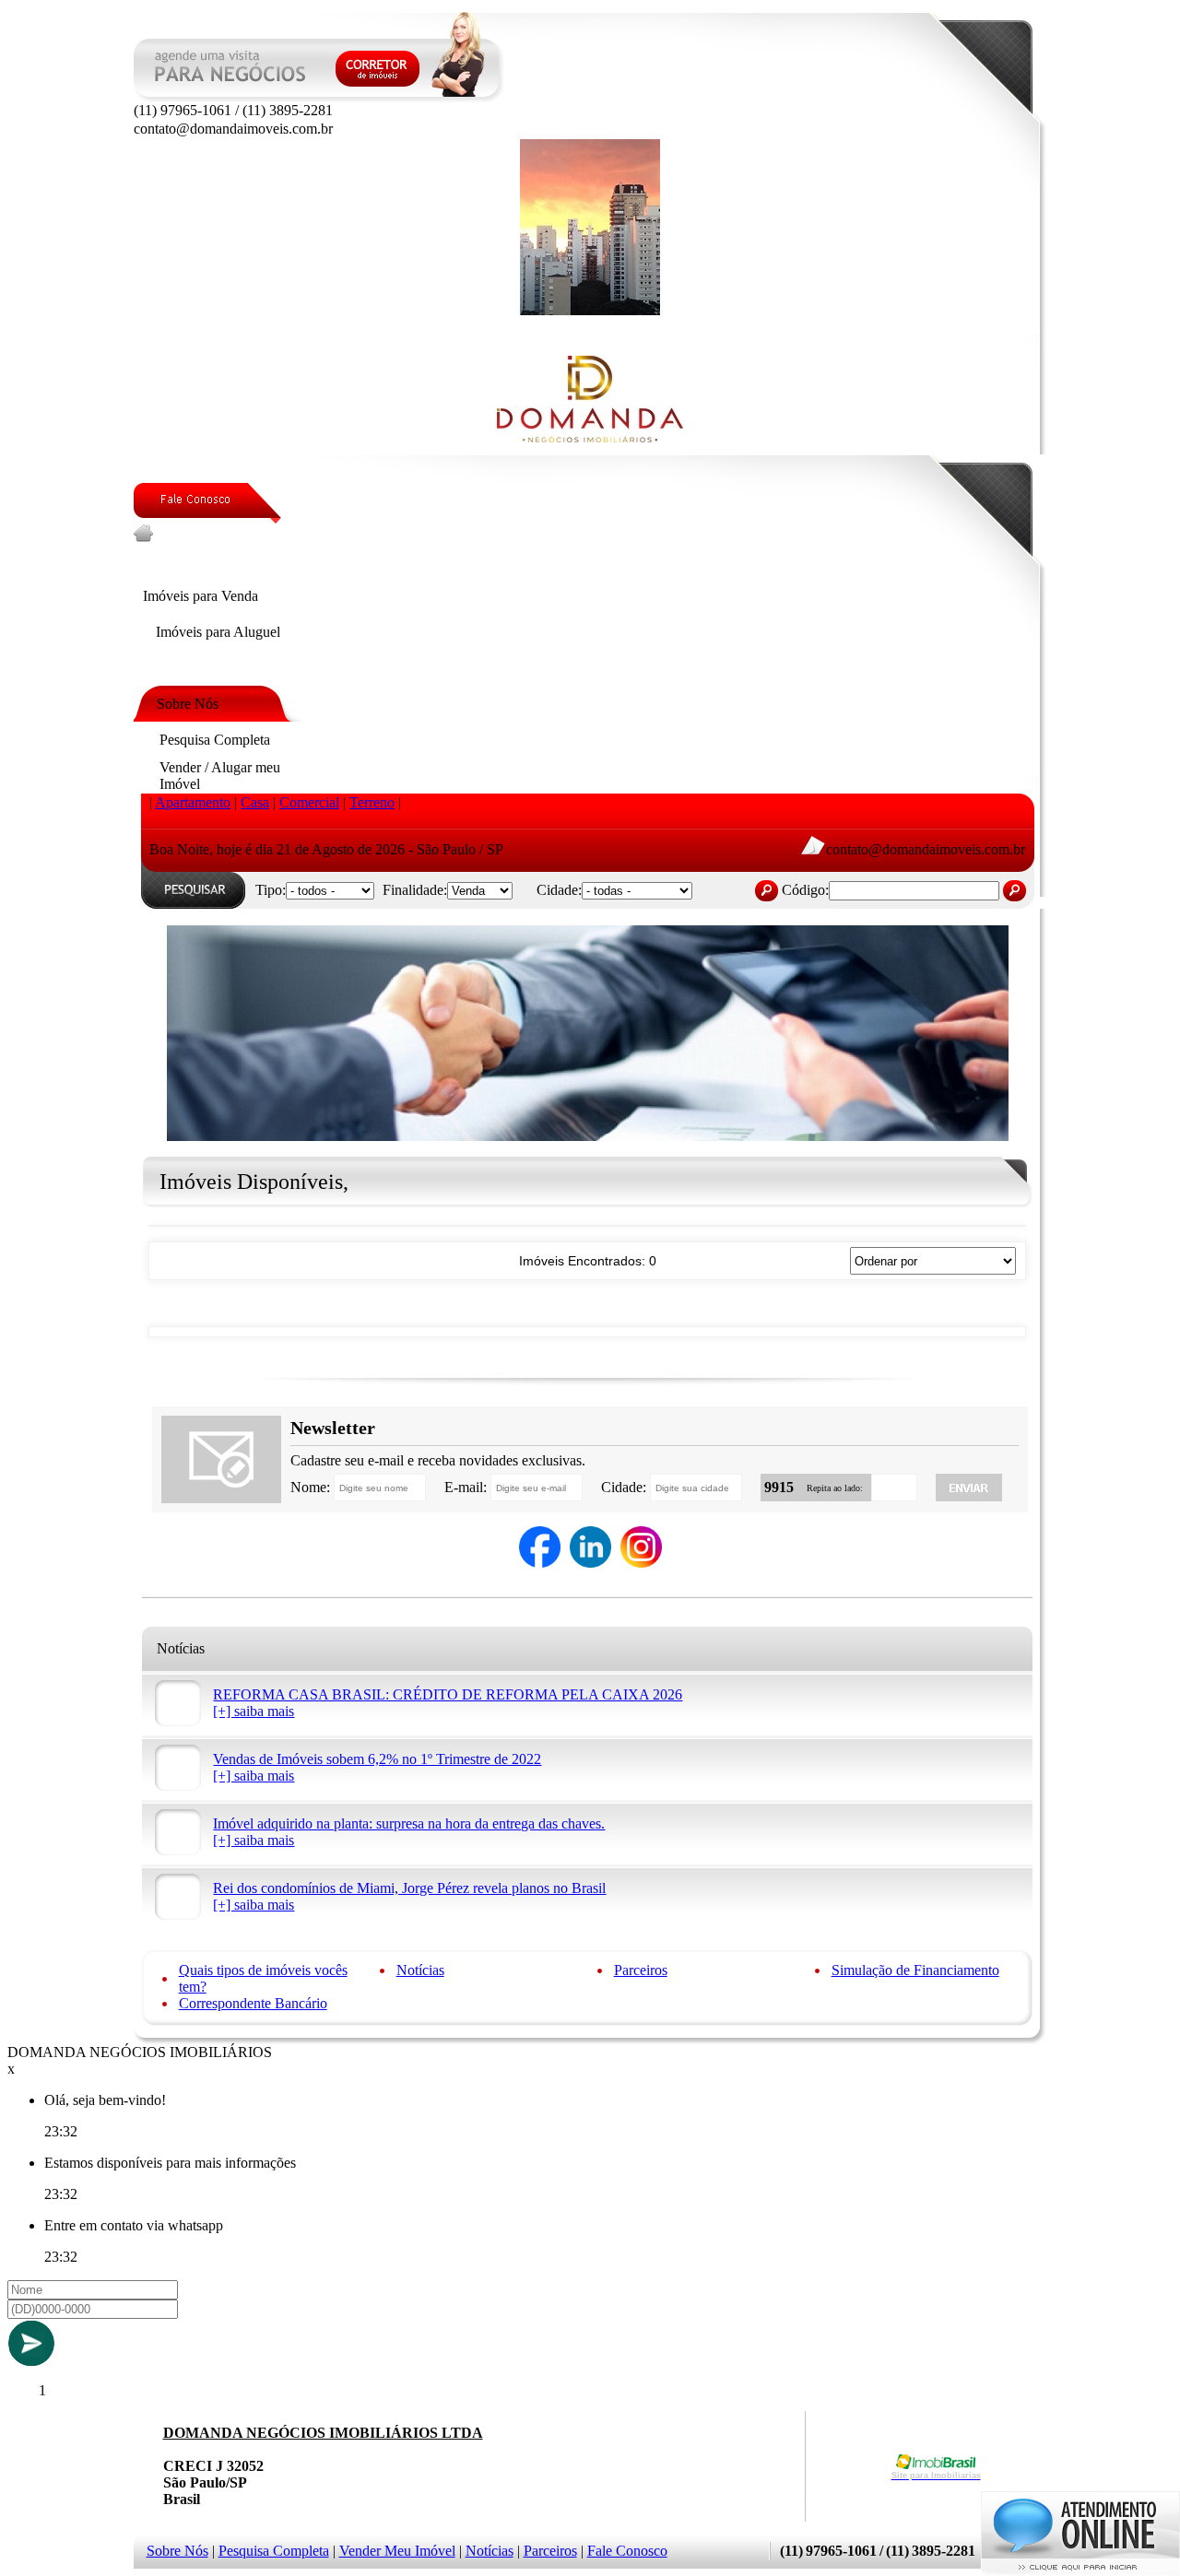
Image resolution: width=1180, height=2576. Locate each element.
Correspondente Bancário (253, 2003)
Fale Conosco (627, 2551)
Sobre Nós (177, 2551)
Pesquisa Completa (274, 2551)
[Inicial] (590, 310)
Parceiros (641, 1970)
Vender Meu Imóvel (397, 2551)
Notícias (420, 1970)
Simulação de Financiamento (915, 1970)
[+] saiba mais (254, 1711)
